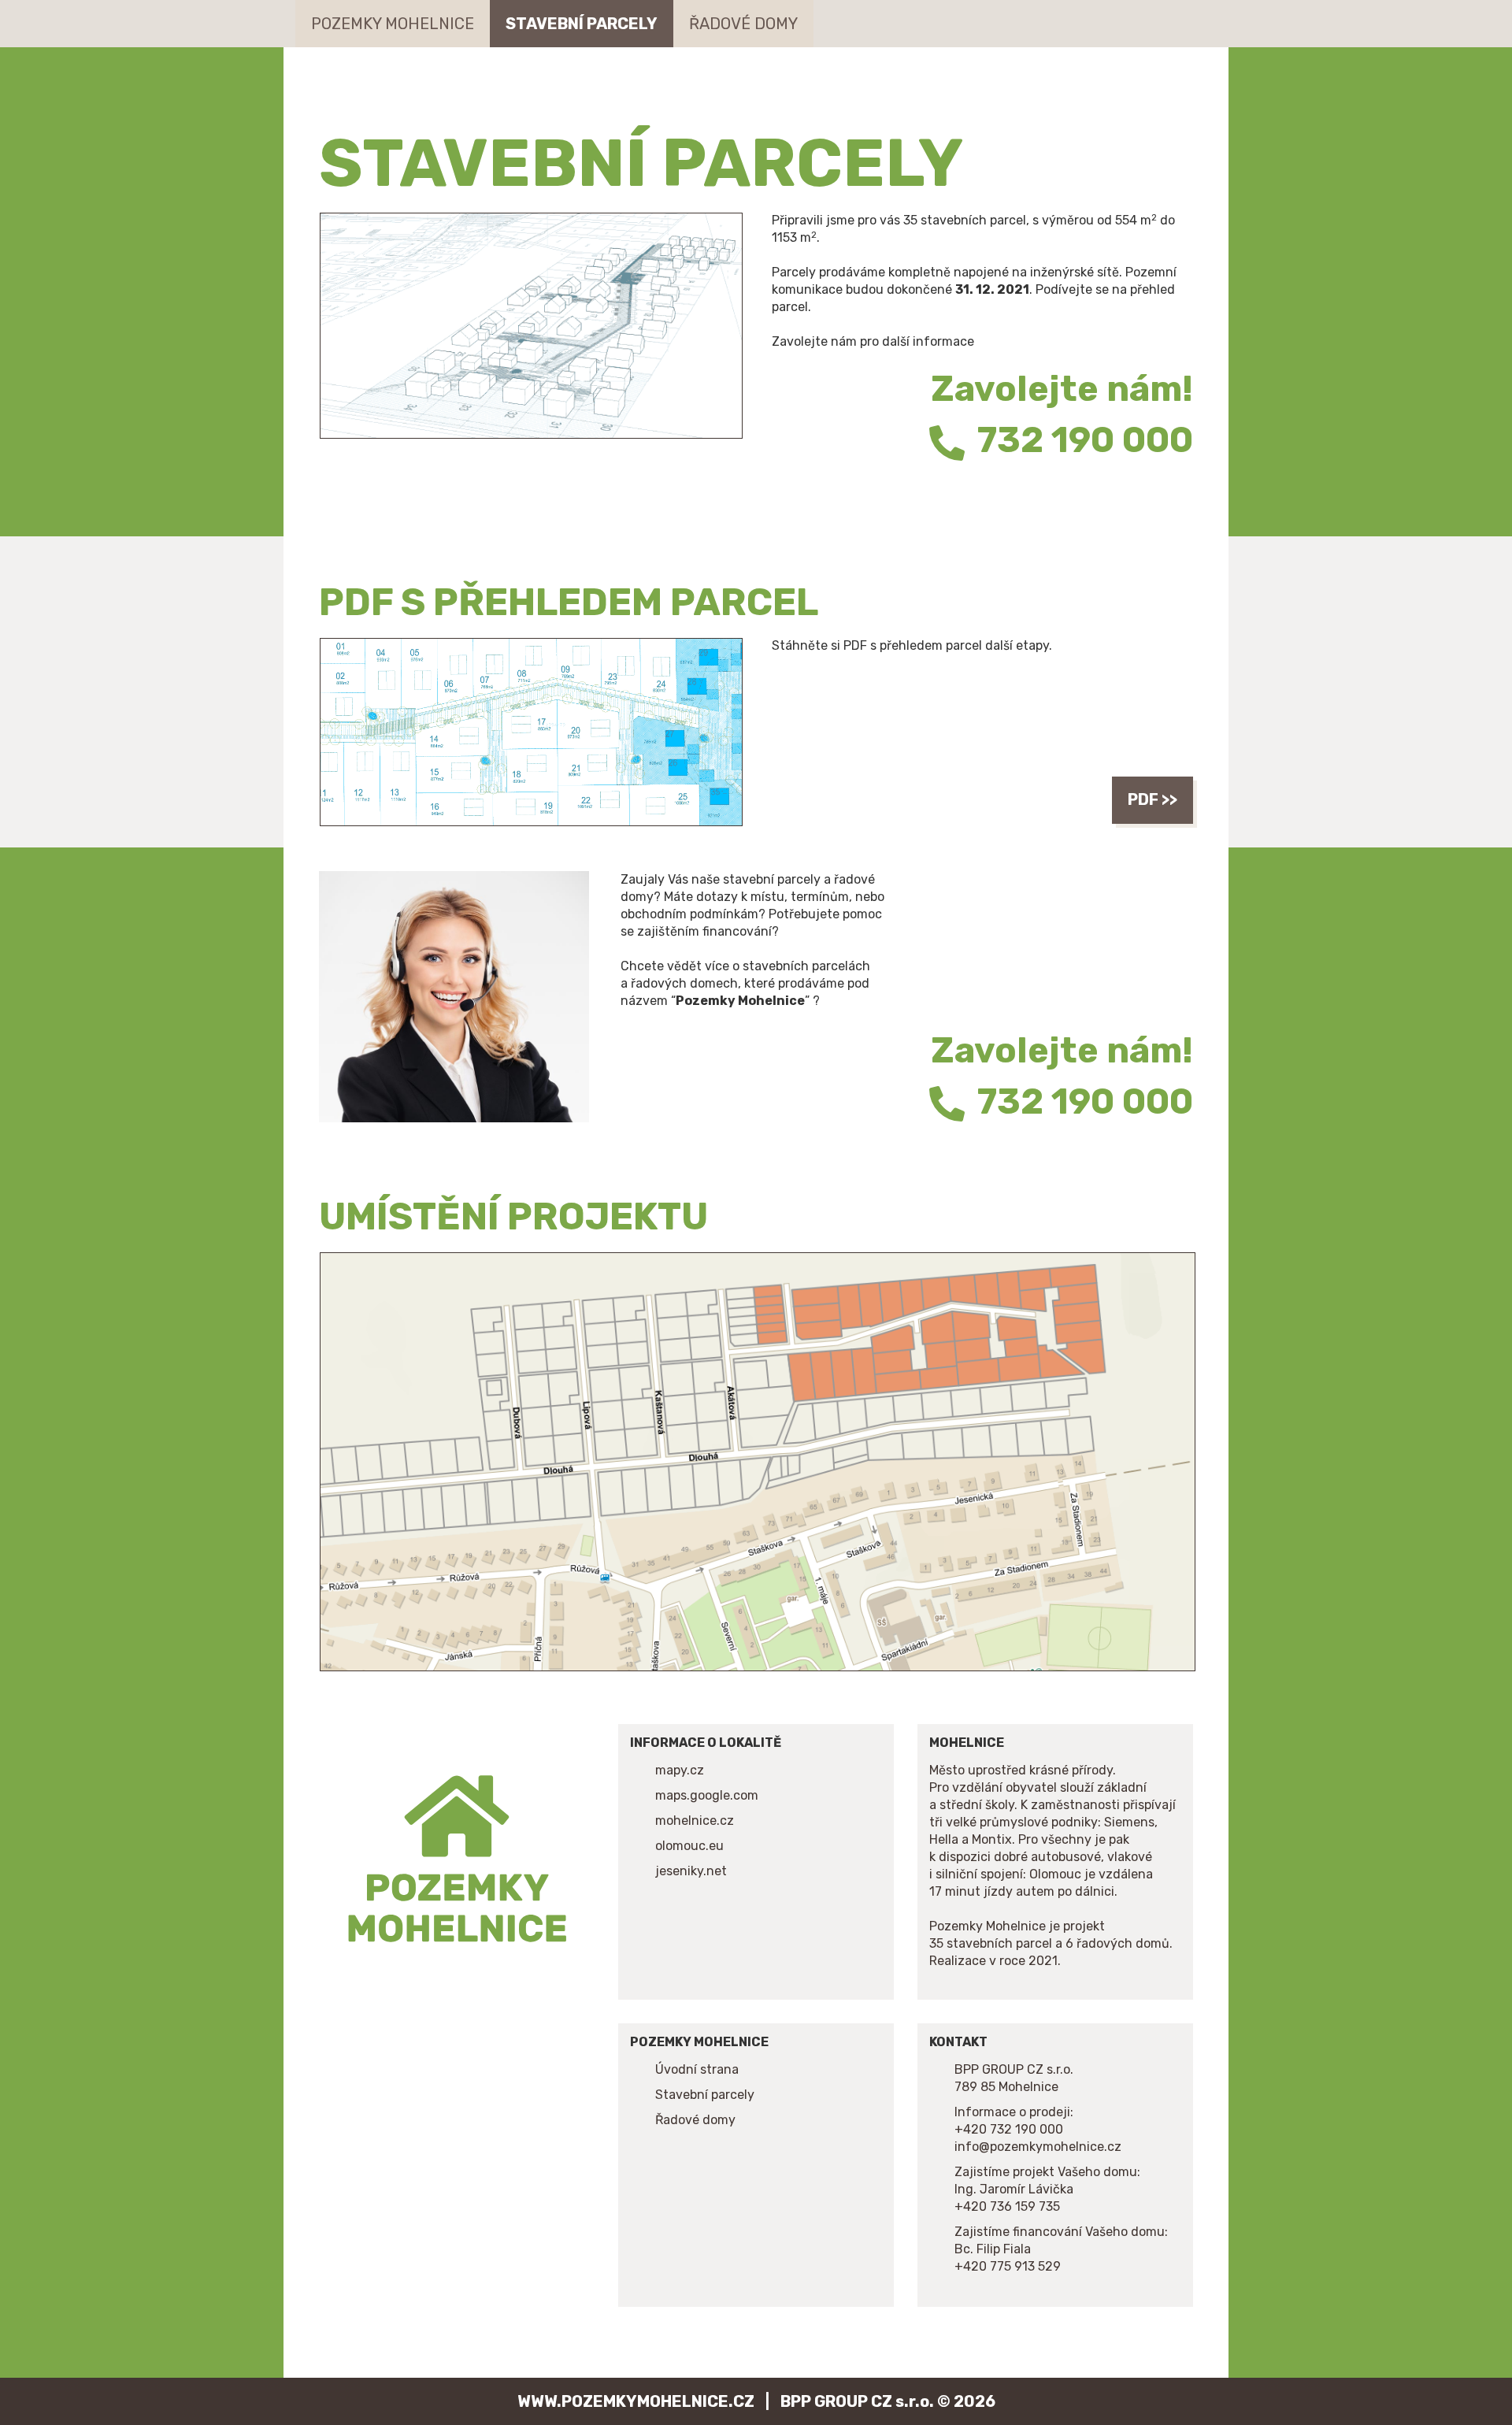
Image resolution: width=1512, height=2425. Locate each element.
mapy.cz (680, 1770)
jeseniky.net (691, 1871)
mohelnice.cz (695, 1821)
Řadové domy (743, 24)
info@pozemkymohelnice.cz (1038, 2147)
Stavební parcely (582, 24)
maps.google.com (707, 1795)
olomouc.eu (689, 1846)
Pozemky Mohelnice (393, 24)
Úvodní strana (697, 2069)
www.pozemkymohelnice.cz (636, 2401)
